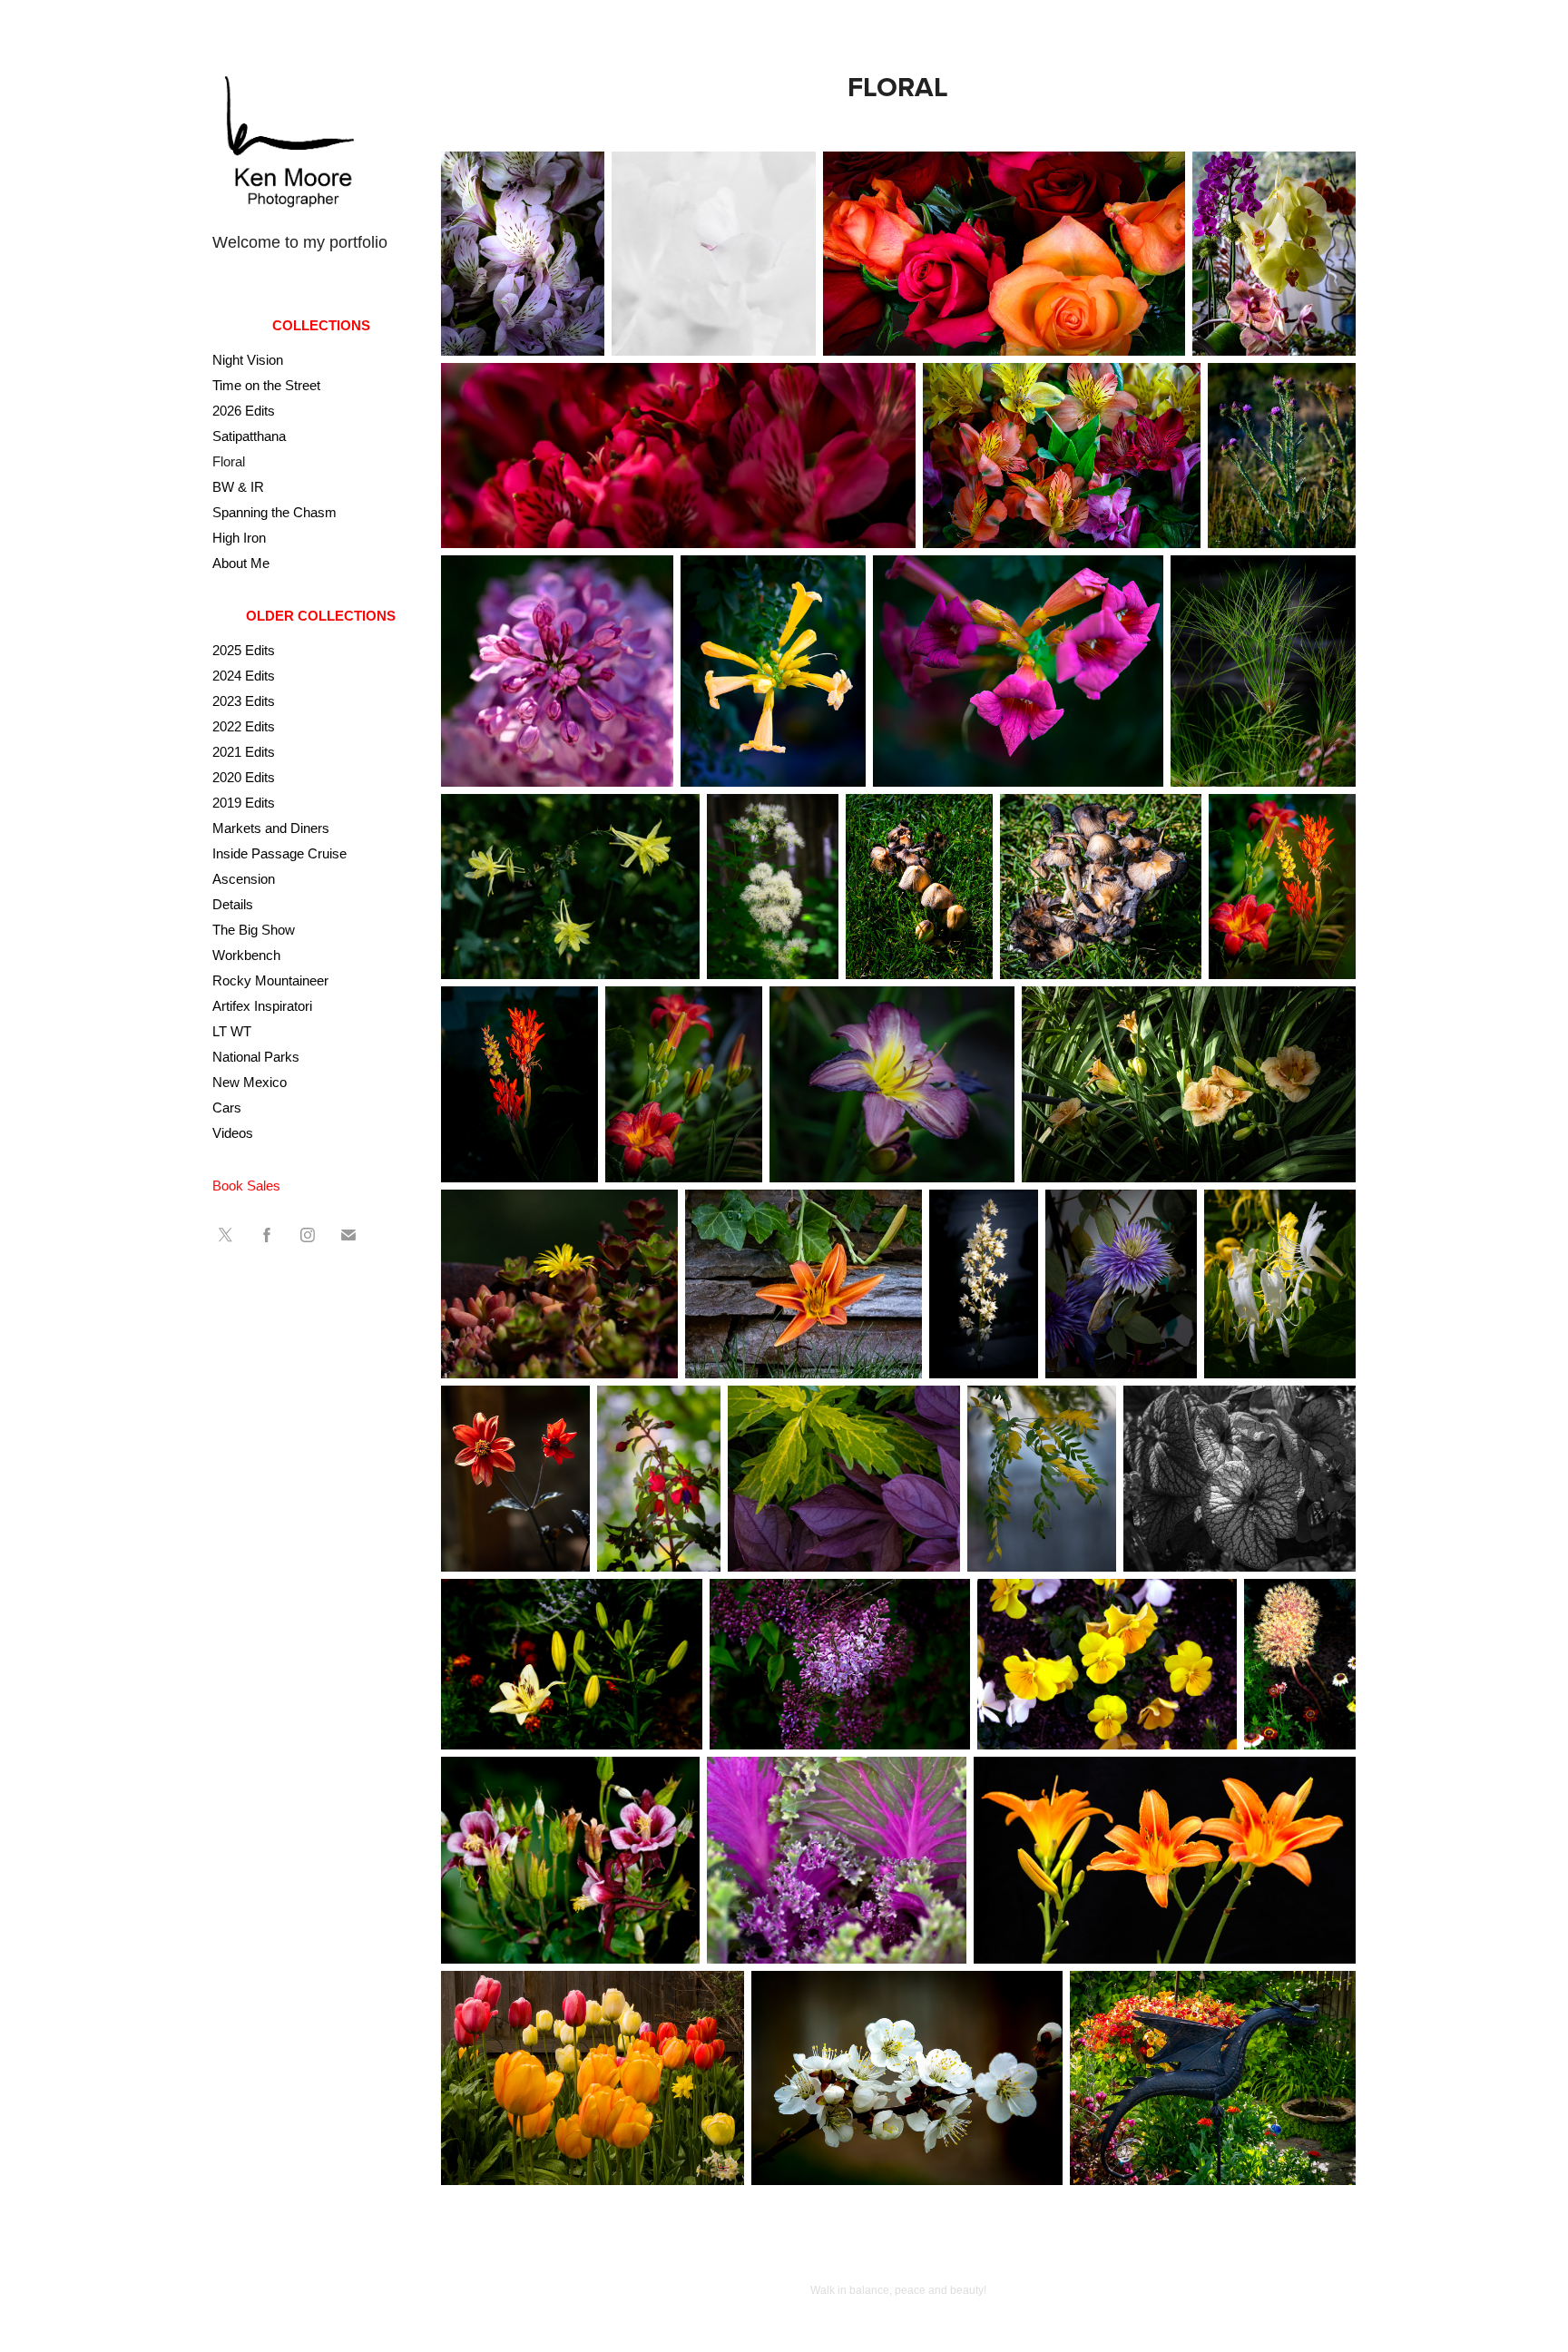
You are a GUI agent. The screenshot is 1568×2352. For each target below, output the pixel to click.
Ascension (244, 879)
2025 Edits (244, 650)
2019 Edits (244, 803)
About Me (241, 563)
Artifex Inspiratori (262, 1006)
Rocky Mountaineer (270, 980)
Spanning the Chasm (274, 512)
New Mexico (250, 1082)
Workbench (246, 955)
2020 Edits (244, 777)
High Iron (239, 538)
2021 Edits (244, 752)
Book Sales (246, 1186)
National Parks (256, 1057)
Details (233, 904)
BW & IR (238, 487)
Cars (227, 1107)
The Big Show (254, 930)
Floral (229, 461)
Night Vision (248, 360)
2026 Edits (244, 411)
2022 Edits (244, 726)
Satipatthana (249, 436)
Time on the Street (266, 385)
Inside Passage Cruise (279, 853)
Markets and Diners (271, 828)
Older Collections (321, 616)
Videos (233, 1133)
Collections (321, 325)
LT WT (232, 1031)
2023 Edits (244, 701)
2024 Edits (244, 676)
